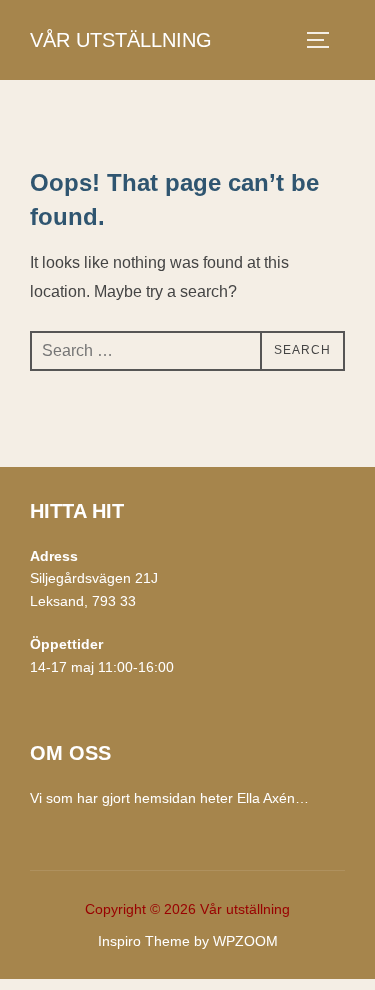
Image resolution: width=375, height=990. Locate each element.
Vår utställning (121, 40)
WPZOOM (245, 941)
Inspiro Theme (144, 941)
